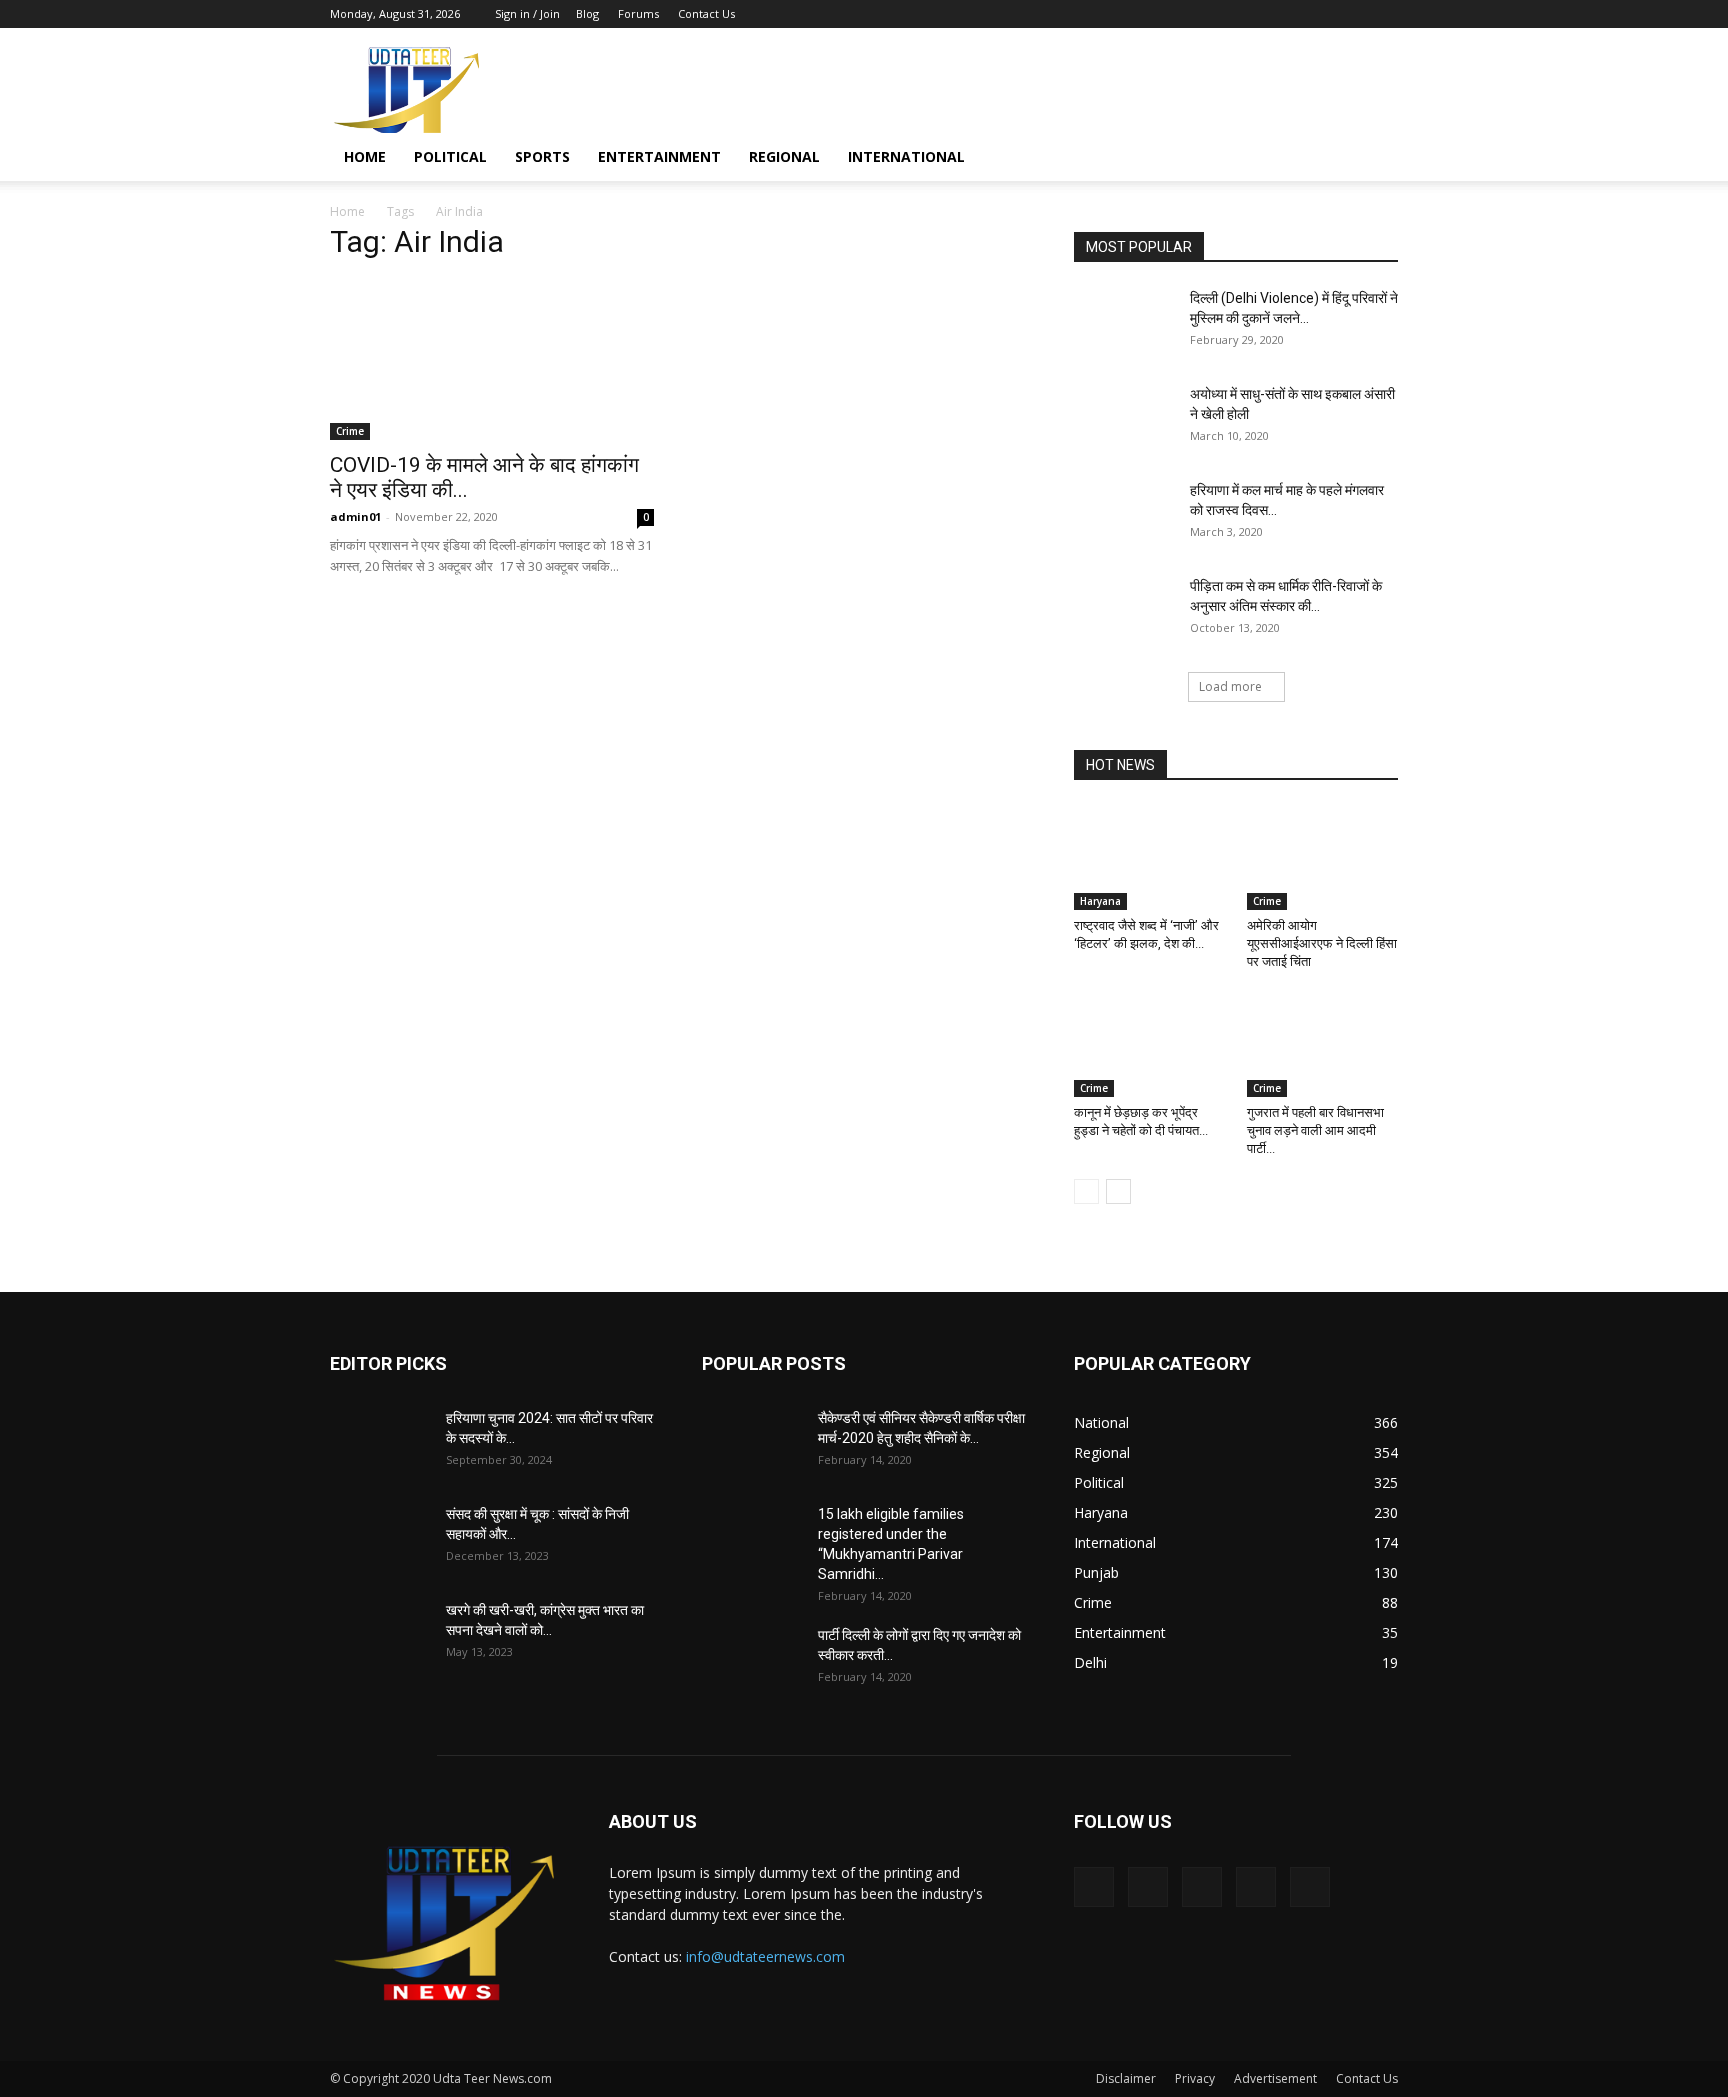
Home (365, 156)
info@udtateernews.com (765, 1956)
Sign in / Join (527, 13)
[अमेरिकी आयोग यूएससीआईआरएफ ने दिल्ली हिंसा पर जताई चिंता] (1323, 858)
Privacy (1195, 2078)
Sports (542, 156)
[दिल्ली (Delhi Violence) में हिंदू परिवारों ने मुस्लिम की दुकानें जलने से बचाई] (1124, 323)
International (906, 156)
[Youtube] (1383, 14)
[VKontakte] (1350, 14)
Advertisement (1275, 2078)
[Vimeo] (1317, 14)
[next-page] (1118, 1191)
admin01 (355, 516)
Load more (1230, 686)
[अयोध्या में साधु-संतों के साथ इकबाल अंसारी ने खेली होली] (1124, 419)
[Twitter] (1284, 14)
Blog (587, 13)
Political (450, 156)
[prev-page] (1086, 1191)
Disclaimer (1126, 2078)
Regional (784, 156)
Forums (638, 13)
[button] (1374, 158)
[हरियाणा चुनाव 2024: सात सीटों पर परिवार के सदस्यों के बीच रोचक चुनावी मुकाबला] (380, 1443)
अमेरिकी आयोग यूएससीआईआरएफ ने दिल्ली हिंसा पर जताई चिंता (1322, 943)
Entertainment (659, 156)
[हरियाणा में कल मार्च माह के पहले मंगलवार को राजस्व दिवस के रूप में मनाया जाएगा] (1124, 515)
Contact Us (706, 13)
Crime (350, 431)
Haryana (1100, 901)
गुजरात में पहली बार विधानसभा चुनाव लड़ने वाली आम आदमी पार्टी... (1315, 1130)
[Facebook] (1251, 14)
